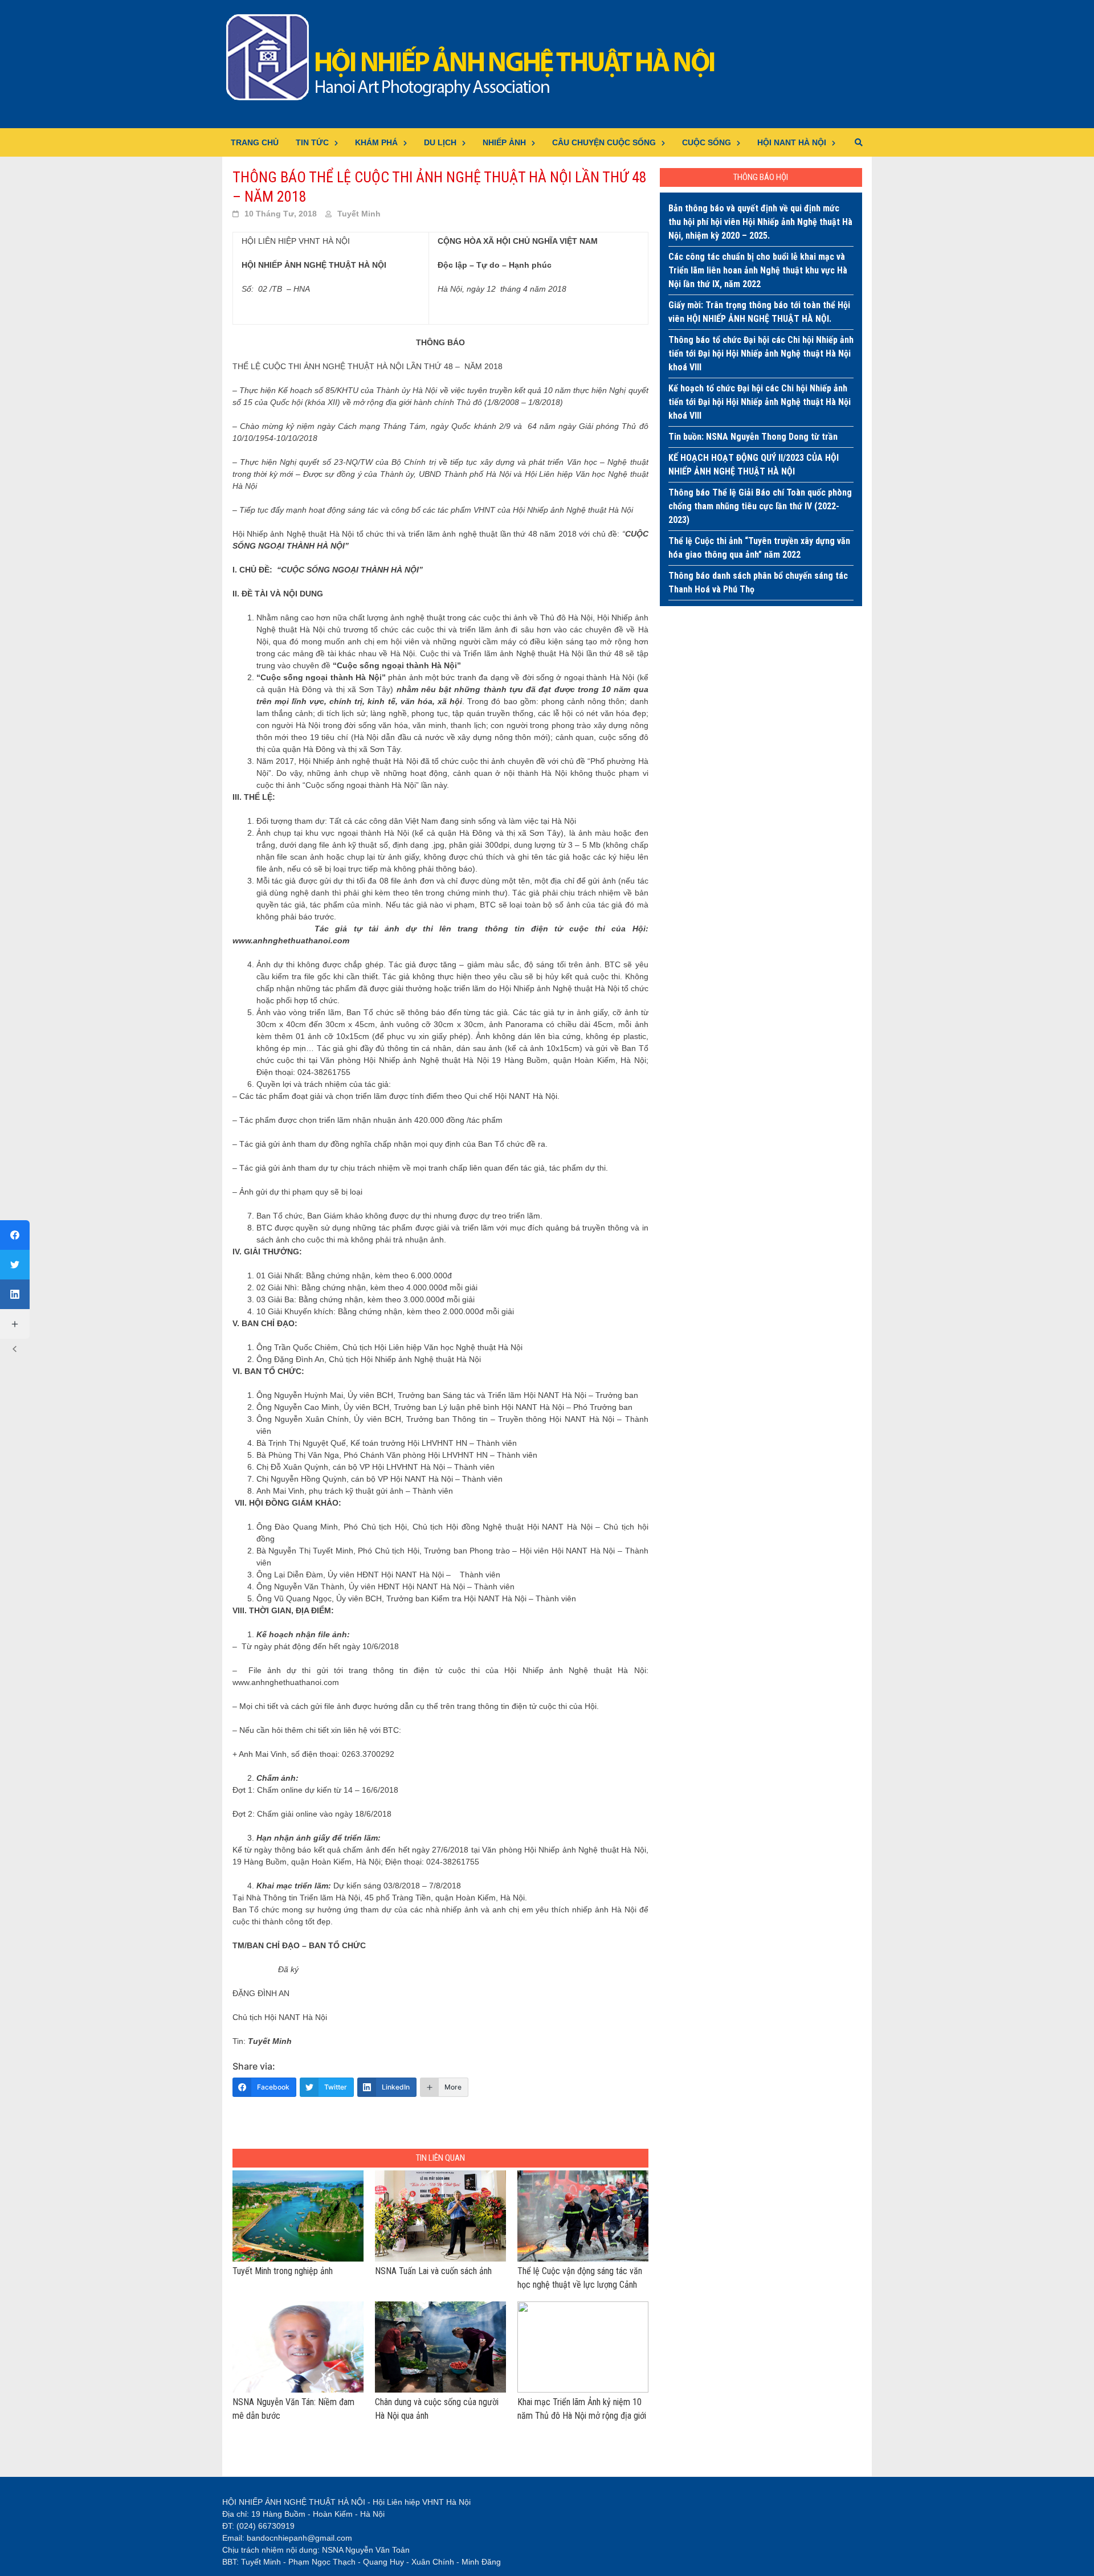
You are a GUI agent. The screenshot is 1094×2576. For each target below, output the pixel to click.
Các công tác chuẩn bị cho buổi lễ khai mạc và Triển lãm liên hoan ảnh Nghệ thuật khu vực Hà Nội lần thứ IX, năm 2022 (758, 270)
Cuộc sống (707, 142)
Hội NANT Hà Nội (792, 142)
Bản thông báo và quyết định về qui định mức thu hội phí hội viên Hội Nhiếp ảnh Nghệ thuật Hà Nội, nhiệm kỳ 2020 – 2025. (760, 222)
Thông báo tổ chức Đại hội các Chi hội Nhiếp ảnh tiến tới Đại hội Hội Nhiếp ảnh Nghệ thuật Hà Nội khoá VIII (761, 353)
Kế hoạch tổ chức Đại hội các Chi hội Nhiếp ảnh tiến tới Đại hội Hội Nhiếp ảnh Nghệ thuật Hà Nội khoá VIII (760, 402)
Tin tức (312, 142)
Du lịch (440, 142)
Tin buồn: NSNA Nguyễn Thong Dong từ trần (753, 437)
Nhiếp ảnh (504, 142)
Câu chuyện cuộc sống (604, 142)
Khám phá (376, 142)
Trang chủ (255, 142)
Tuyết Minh (359, 214)
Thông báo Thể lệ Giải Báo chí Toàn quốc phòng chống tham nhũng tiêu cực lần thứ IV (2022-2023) (760, 506)
